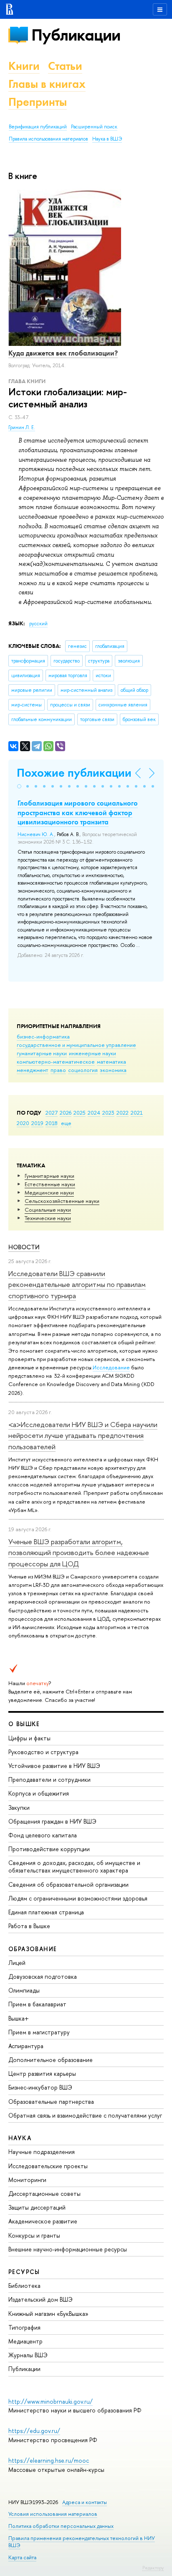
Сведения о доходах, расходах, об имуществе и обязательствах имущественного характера (74, 1866)
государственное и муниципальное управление (76, 1045)
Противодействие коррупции (49, 1849)
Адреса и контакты (85, 2502)
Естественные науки (50, 1184)
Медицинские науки (49, 1192)
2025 (80, 1113)
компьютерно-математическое (56, 1062)
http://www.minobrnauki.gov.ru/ (51, 2401)
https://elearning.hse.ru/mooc (49, 2460)
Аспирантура (26, 2046)
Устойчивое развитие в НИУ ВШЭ (54, 1766)
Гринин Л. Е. (22, 427)
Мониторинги (27, 2180)
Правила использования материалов (48, 139)
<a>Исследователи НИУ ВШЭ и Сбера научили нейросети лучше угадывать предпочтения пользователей (83, 1435)
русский (38, 624)
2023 (108, 1113)
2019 (37, 1123)
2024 (94, 1113)
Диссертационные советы (44, 2194)
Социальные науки (48, 1210)
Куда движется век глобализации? (63, 353)
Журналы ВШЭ (28, 2355)
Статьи (65, 66)
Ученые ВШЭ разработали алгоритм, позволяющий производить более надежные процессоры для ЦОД (79, 1553)
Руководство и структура (43, 1752)
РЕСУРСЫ (24, 2272)
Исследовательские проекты (48, 2166)
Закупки (19, 1807)
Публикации (76, 35)
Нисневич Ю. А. (36, 834)
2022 (123, 1113)
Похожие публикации (74, 773)
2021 (137, 1113)
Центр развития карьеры (42, 2073)
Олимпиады (24, 1990)
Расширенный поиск (94, 127)
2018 (52, 1123)
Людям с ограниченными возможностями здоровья (78, 1898)
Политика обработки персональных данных (61, 2526)
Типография (24, 2327)
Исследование (111, 1367)
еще (66, 1123)
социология (83, 1070)
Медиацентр (25, 2341)
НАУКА (20, 2138)
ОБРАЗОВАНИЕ (33, 1949)
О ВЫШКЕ (24, 1724)
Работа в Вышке (29, 1926)
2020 (23, 1123)
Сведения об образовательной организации (68, 1884)
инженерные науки (92, 1053)
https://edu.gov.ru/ (34, 2431)
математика (111, 1062)
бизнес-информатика (43, 1036)
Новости (24, 1247)
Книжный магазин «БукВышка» (48, 2314)
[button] (19, 786)
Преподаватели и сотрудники (49, 1779)
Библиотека (24, 2286)
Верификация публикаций (38, 127)
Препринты (38, 102)
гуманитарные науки (42, 1053)
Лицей (17, 1963)
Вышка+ (19, 2018)
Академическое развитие (43, 2221)
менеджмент (33, 1070)
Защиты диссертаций (37, 2207)
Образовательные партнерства (51, 2101)
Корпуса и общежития (39, 1793)
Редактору (153, 2568)
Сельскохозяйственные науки (62, 1201)
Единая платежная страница (46, 1912)
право (58, 1070)
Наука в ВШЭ (107, 139)
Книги (24, 66)
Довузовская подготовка (43, 1976)
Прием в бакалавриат (37, 2004)
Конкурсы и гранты (34, 2235)
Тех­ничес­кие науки (48, 1218)
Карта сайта (22, 2557)
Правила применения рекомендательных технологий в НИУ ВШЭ (82, 2541)
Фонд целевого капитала (43, 1835)
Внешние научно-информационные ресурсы (68, 2249)
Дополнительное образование (51, 2060)
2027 (52, 1113)
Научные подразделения (42, 2152)
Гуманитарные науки (49, 1176)
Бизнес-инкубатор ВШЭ (40, 2087)
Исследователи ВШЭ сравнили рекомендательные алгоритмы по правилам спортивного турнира (77, 1284)
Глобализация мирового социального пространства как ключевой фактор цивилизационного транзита (78, 812)
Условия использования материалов (53, 2514)
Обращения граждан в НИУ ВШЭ (52, 1821)
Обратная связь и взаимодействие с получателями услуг (85, 2115)
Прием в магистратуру (39, 2032)
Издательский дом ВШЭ (40, 2299)
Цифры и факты (29, 1738)
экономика (113, 1070)
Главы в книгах (47, 84)
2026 (66, 1113)
